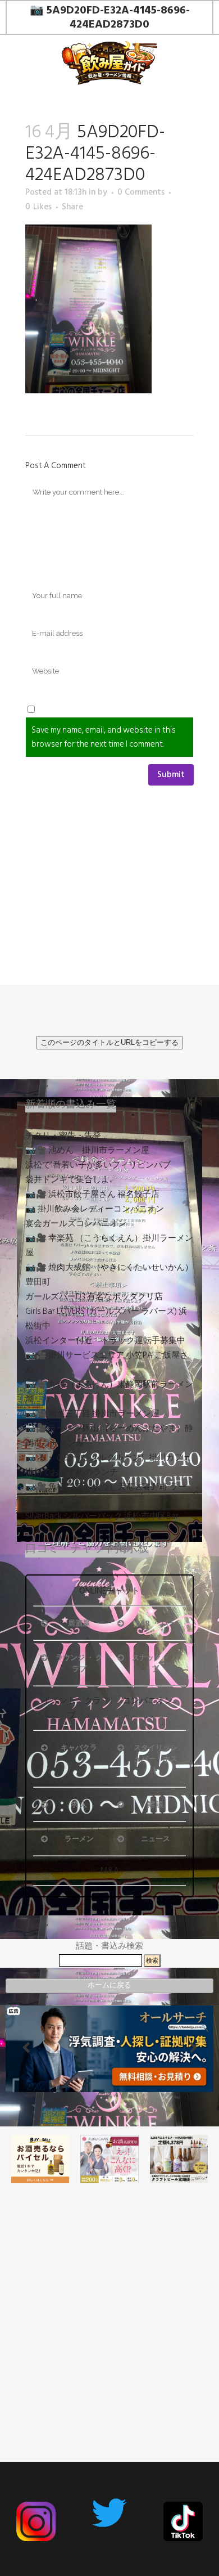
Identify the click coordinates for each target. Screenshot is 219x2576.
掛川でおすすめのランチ (72, 1472)
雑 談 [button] (155, 1805)
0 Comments (141, 192)
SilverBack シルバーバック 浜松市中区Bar (102, 1516)
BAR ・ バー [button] (156, 1623)
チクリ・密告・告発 (63, 1136)
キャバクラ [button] (79, 1748)
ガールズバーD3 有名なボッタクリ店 (94, 1297)
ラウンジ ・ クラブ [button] (79, 1663)
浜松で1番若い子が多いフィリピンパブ (98, 1165)
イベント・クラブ (72, 1708)
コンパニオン (148, 1701)
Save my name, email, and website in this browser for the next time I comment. (104, 737)
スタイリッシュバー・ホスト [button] (156, 1759)
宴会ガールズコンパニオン (76, 1224)
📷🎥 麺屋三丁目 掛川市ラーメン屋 (92, 1414)
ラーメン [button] (79, 1839)
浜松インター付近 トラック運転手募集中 (105, 1341)
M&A (110, 1871)
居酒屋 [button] (79, 1623)
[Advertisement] (109, 2301)
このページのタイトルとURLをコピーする (109, 1042)
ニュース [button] (156, 1839)
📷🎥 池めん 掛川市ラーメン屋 (87, 1150)
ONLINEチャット (109, 1591)
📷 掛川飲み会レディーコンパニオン (95, 1209)
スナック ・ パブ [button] (156, 1663)
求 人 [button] (79, 1805)
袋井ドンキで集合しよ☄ (71, 1180)
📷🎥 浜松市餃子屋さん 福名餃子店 (92, 1194)
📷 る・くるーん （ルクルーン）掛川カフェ (108, 1458)
